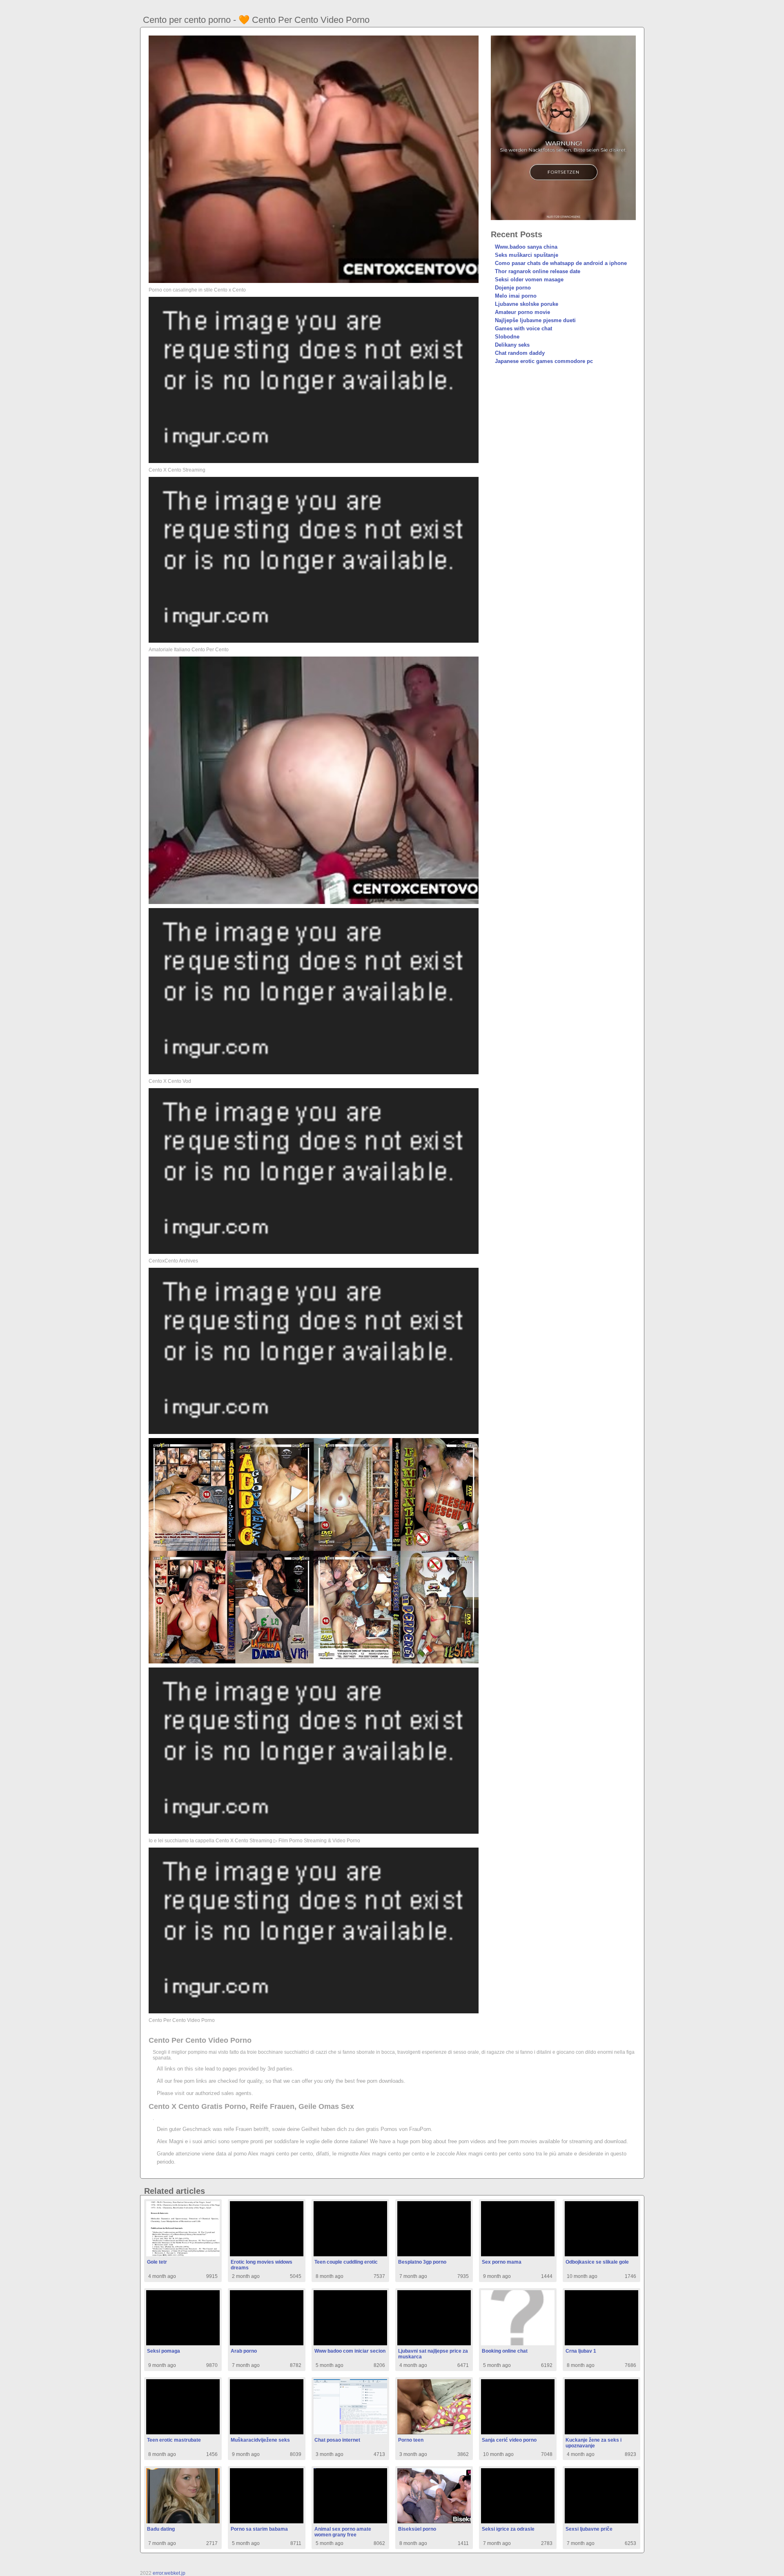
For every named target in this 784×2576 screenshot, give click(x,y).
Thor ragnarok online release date (538, 271)
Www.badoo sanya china (526, 247)
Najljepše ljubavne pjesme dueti (535, 320)
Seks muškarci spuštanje (527, 255)
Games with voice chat (523, 328)
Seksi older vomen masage (529, 279)
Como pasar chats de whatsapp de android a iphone (561, 263)
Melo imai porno (516, 296)
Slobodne (507, 337)
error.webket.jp (169, 2573)
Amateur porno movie (522, 312)
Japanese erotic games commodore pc (544, 361)
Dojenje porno (513, 288)
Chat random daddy (520, 353)
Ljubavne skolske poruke (527, 304)
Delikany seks (512, 345)
